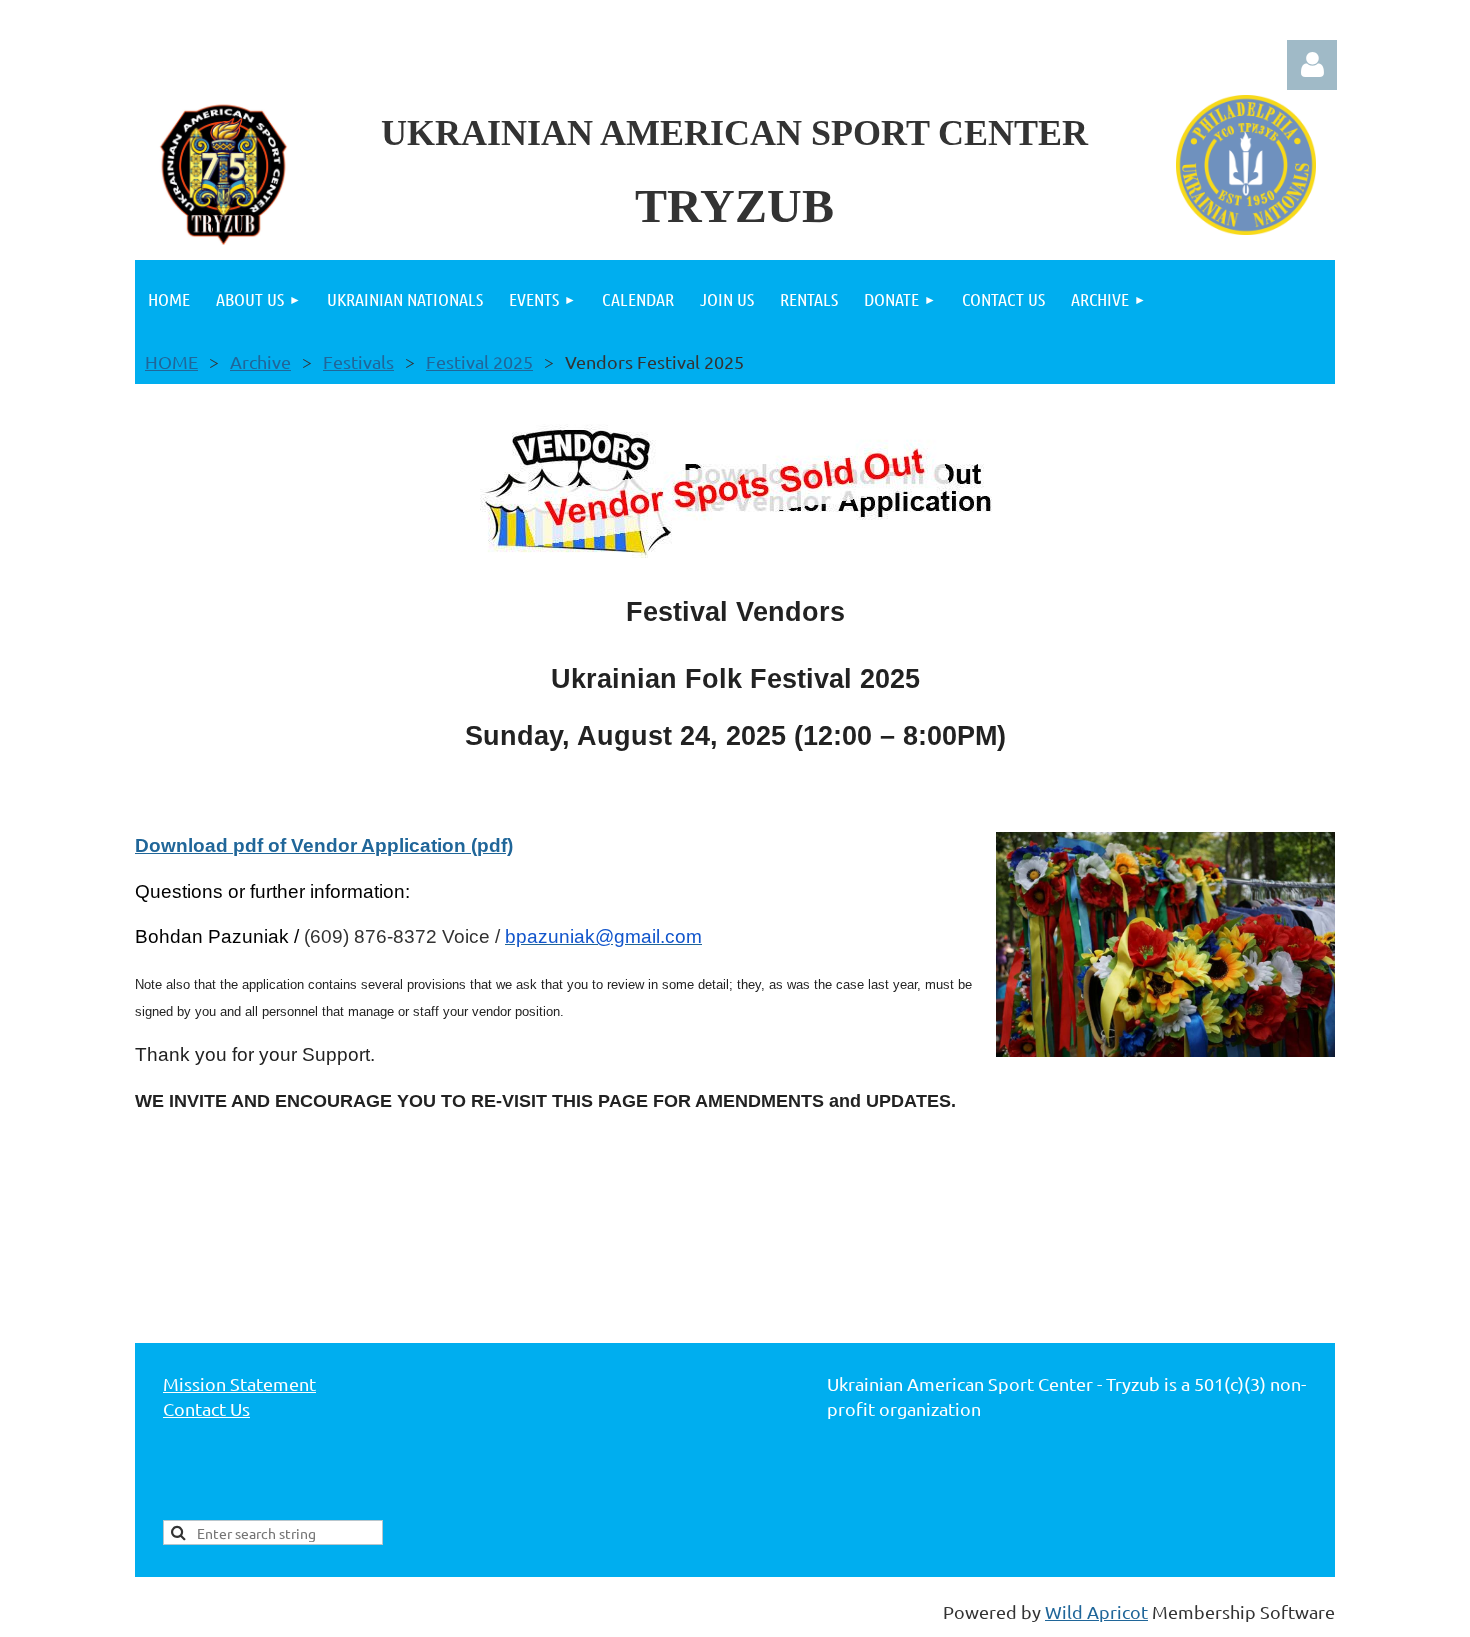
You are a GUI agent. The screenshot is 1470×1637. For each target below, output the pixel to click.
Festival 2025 (479, 361)
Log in (1312, 65)
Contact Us (206, 1408)
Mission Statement (239, 1383)
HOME (171, 361)
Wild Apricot (1096, 1611)
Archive (260, 361)
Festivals (358, 361)
